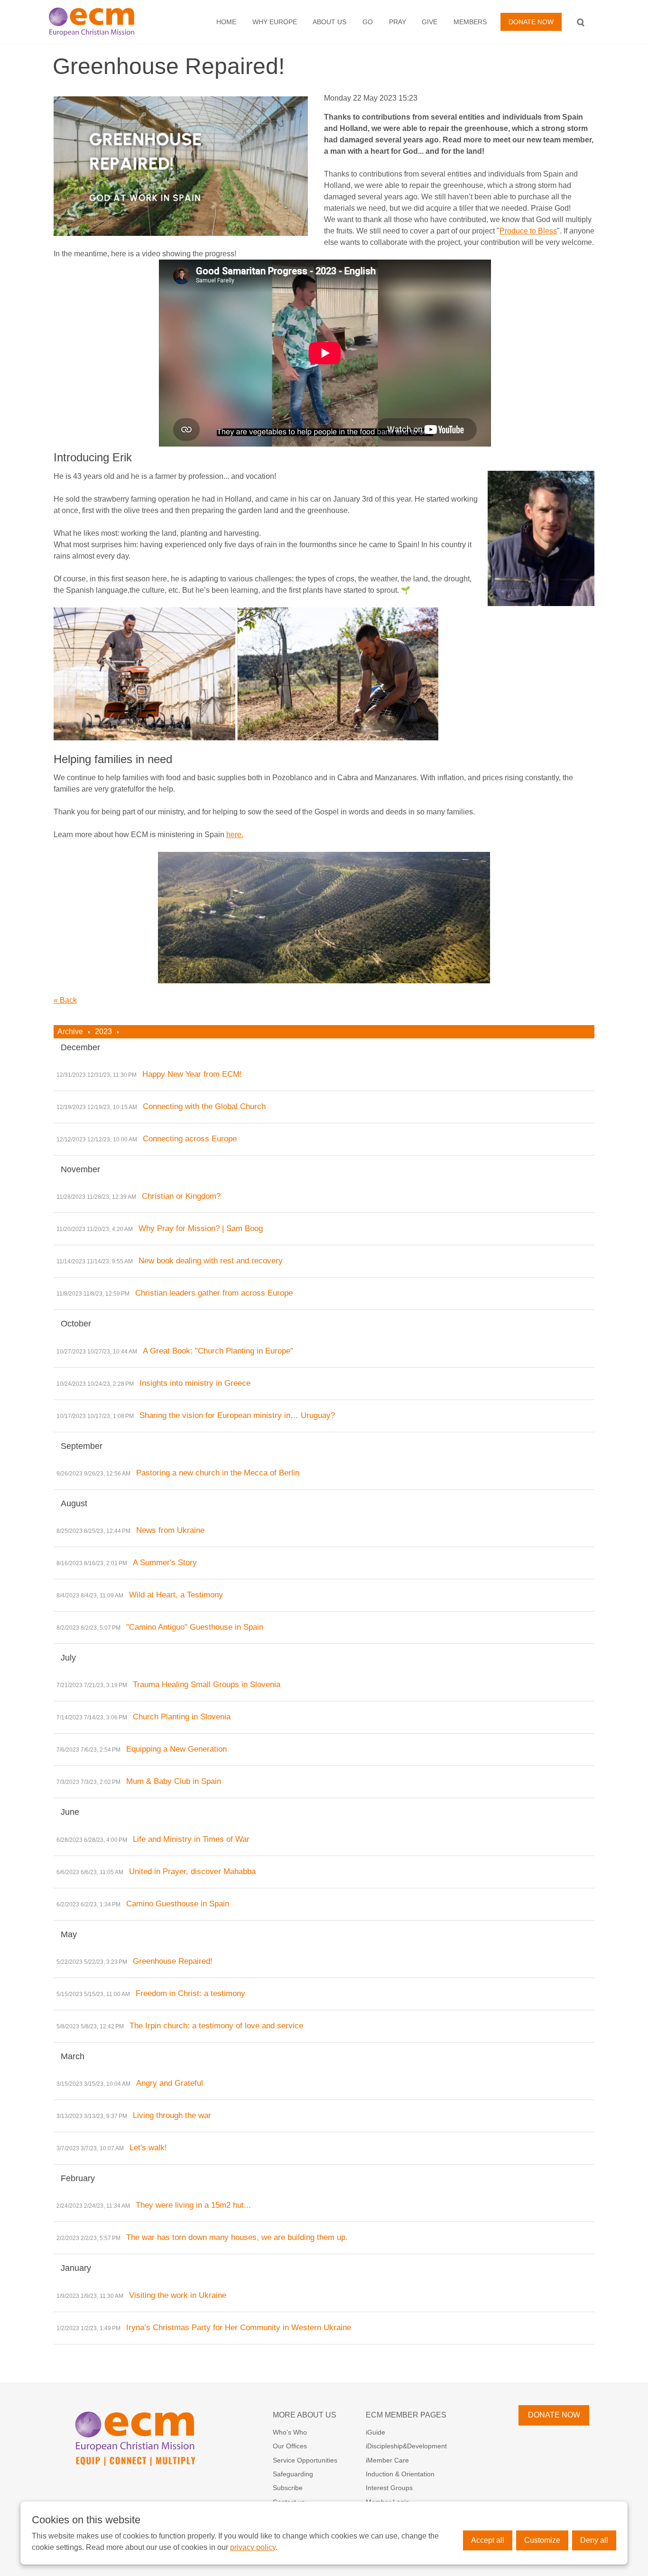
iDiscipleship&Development (406, 2446)
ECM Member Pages (406, 2415)
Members (470, 22)
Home (226, 22)
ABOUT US (329, 22)
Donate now (531, 22)
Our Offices (290, 2446)
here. (235, 835)
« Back (65, 1000)
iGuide (375, 2432)
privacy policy (253, 2547)
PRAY (398, 22)
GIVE (430, 22)
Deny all (594, 2540)
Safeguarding (293, 2474)
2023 (103, 1031)
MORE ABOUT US (305, 2415)
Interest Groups (389, 2488)
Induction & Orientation (400, 2474)
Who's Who (290, 2432)
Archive (70, 1031)
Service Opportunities (305, 2460)
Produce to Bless (528, 231)
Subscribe (288, 2488)
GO (368, 22)
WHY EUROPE (275, 22)
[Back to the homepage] (102, 22)
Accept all (488, 2540)
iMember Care (387, 2460)
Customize (542, 2540)
